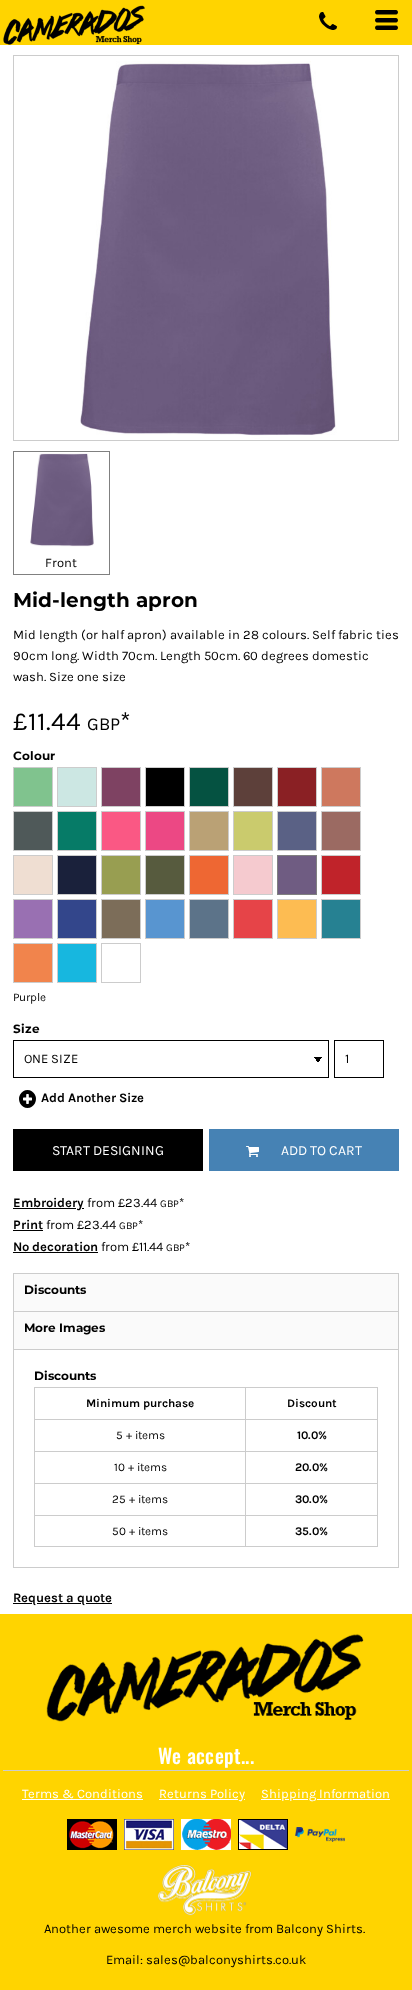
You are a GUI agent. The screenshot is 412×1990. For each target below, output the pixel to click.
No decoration (55, 1246)
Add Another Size (92, 1097)
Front (61, 562)
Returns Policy (202, 1793)
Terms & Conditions (82, 1793)
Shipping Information (325, 1793)
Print (28, 1224)
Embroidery (48, 1202)
